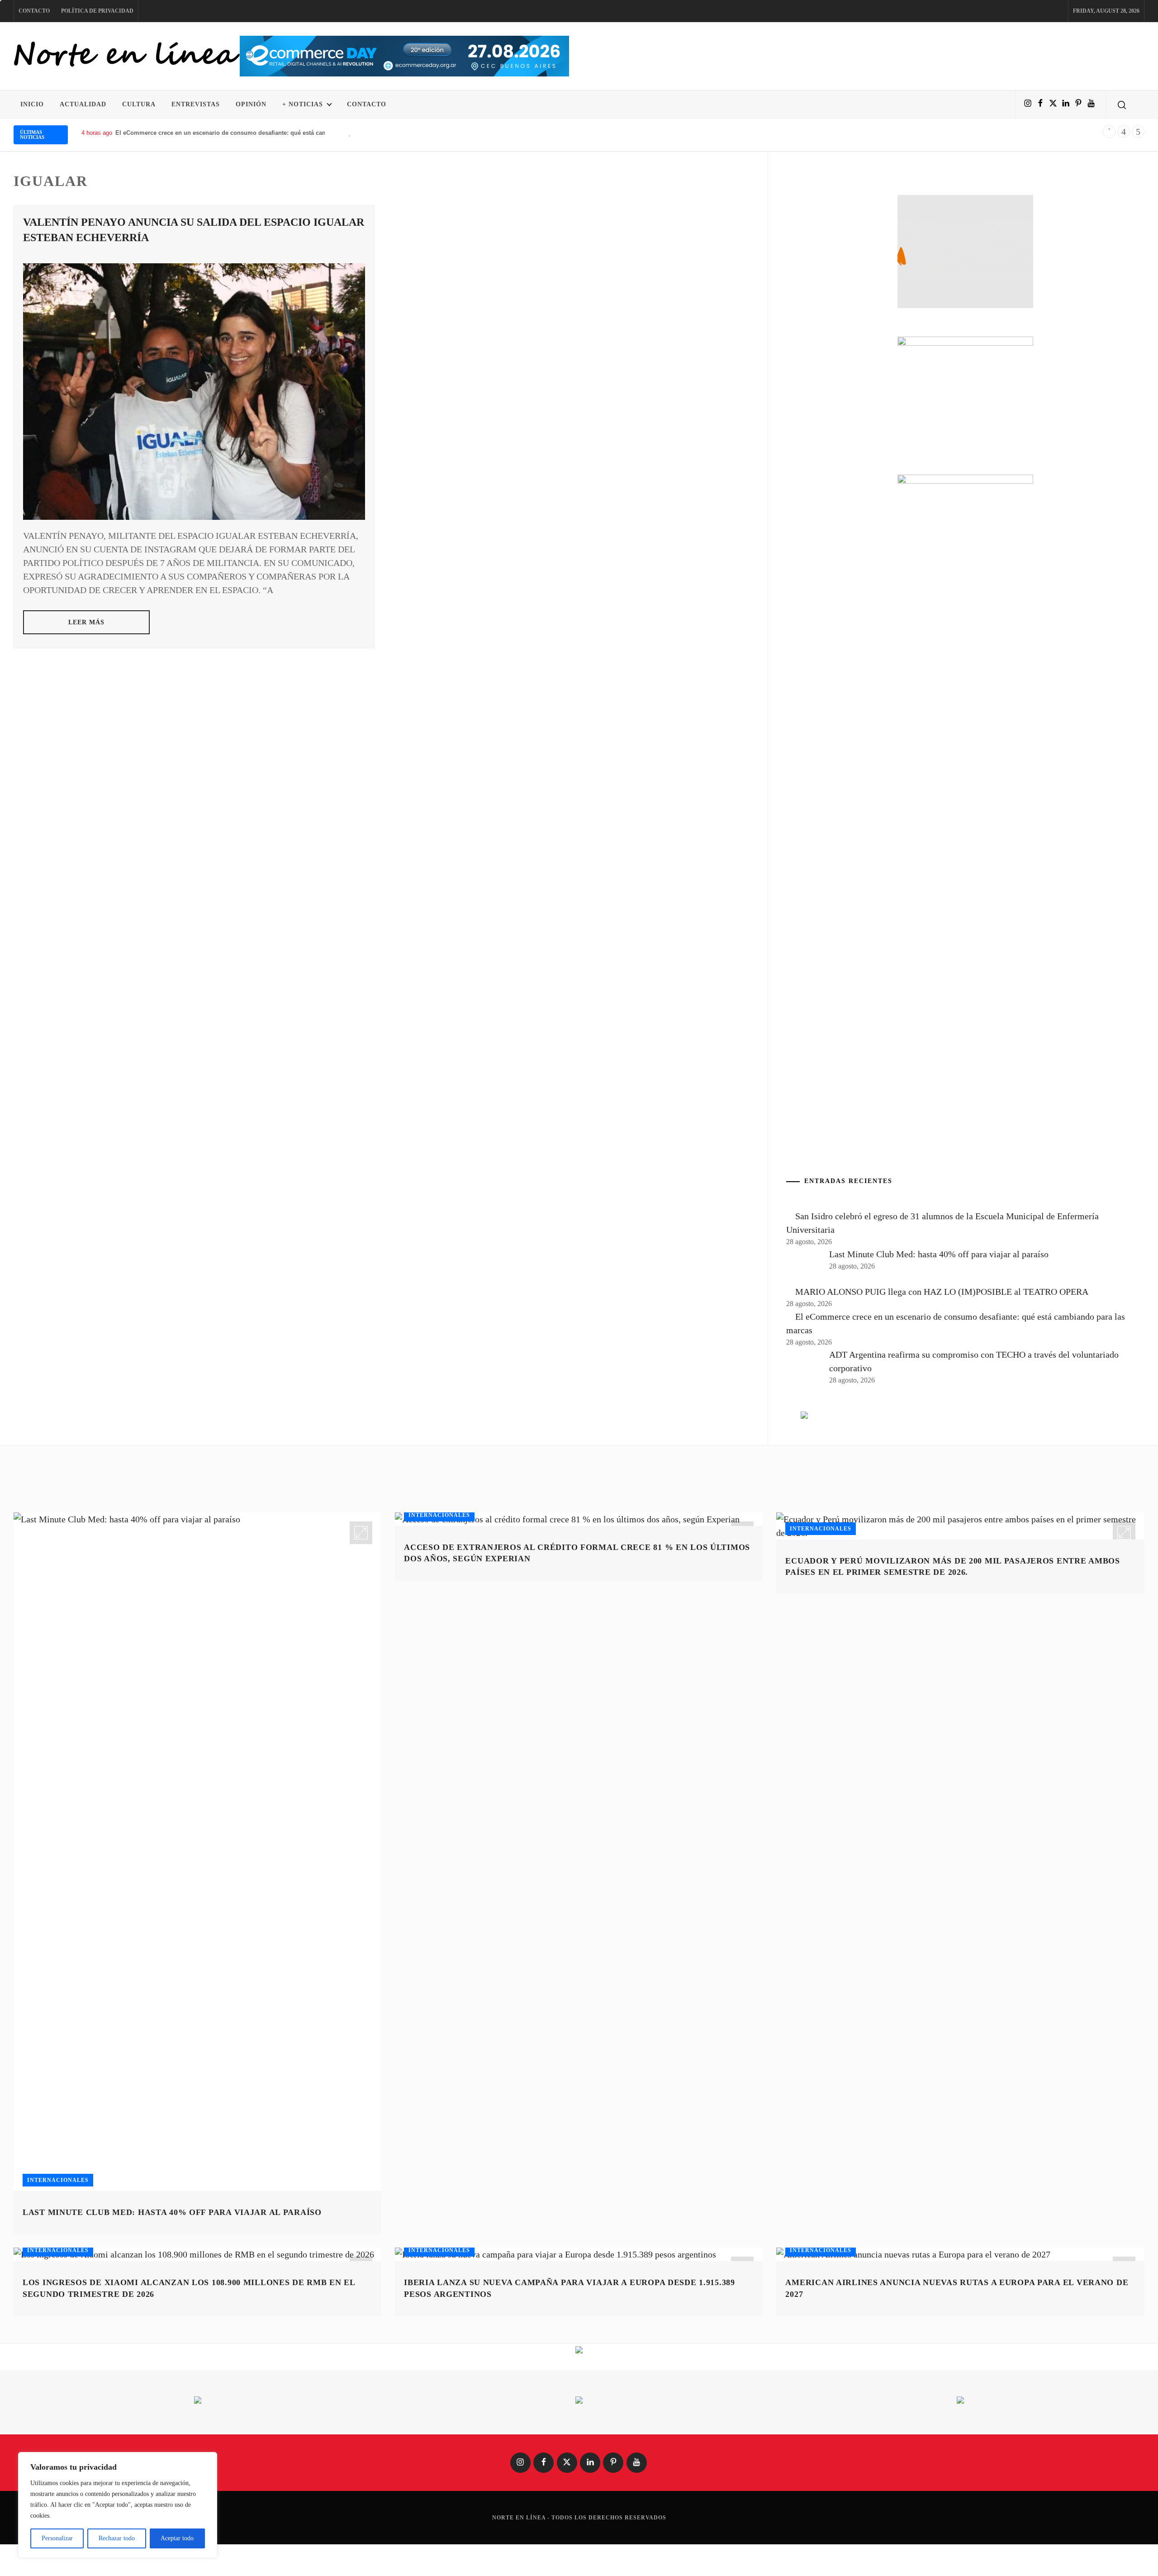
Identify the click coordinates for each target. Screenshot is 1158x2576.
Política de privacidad (97, 11)
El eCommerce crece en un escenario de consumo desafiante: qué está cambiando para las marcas (254, 133)
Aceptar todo (177, 2538)
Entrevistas (196, 104)
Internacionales (58, 2180)
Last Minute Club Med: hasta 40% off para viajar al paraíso (939, 1254)
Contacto (34, 11)
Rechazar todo (117, 2538)
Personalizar (57, 2538)
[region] (118, 2505)
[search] (1122, 105)
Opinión (251, 104)
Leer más (87, 622)
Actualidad (83, 104)
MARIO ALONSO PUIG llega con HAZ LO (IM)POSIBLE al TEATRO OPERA (942, 1292)
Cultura (139, 104)
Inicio (32, 104)
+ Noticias (303, 104)
